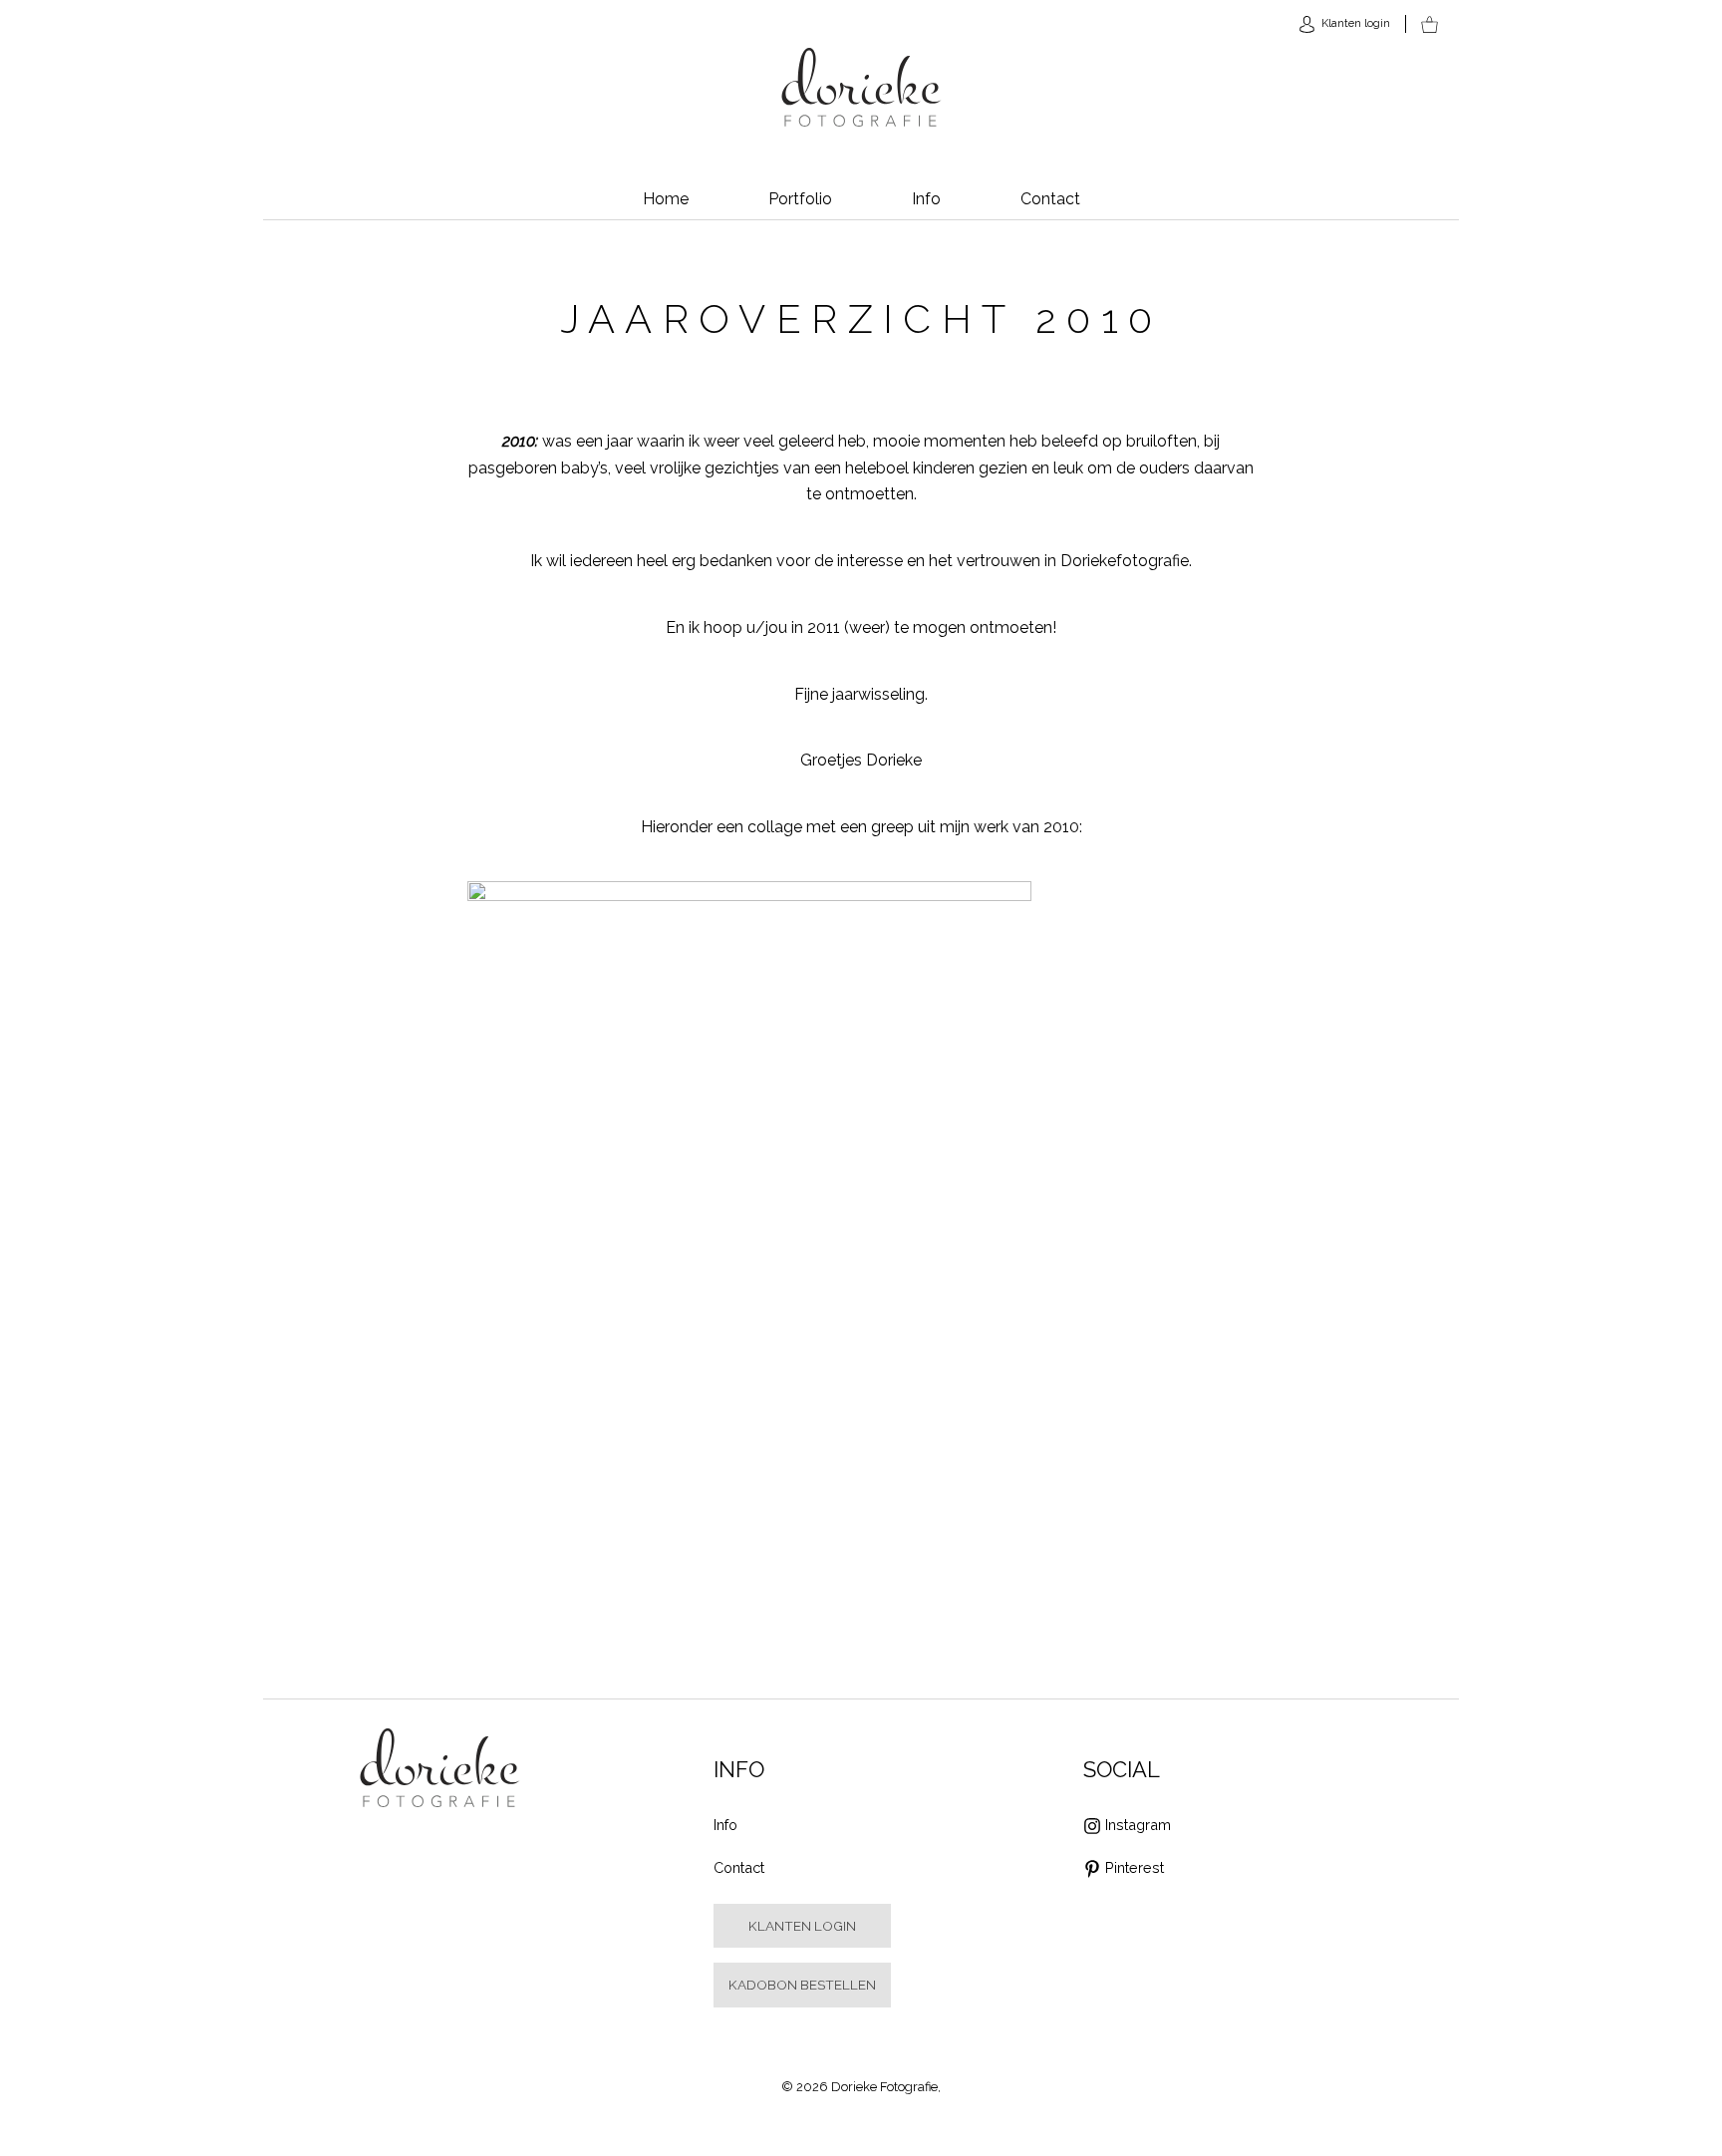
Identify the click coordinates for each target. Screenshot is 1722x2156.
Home (666, 199)
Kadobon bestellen (802, 1985)
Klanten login (802, 1926)
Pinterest (1135, 1867)
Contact (1050, 199)
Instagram (1138, 1825)
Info (926, 199)
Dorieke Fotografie (861, 88)
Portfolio (800, 199)
